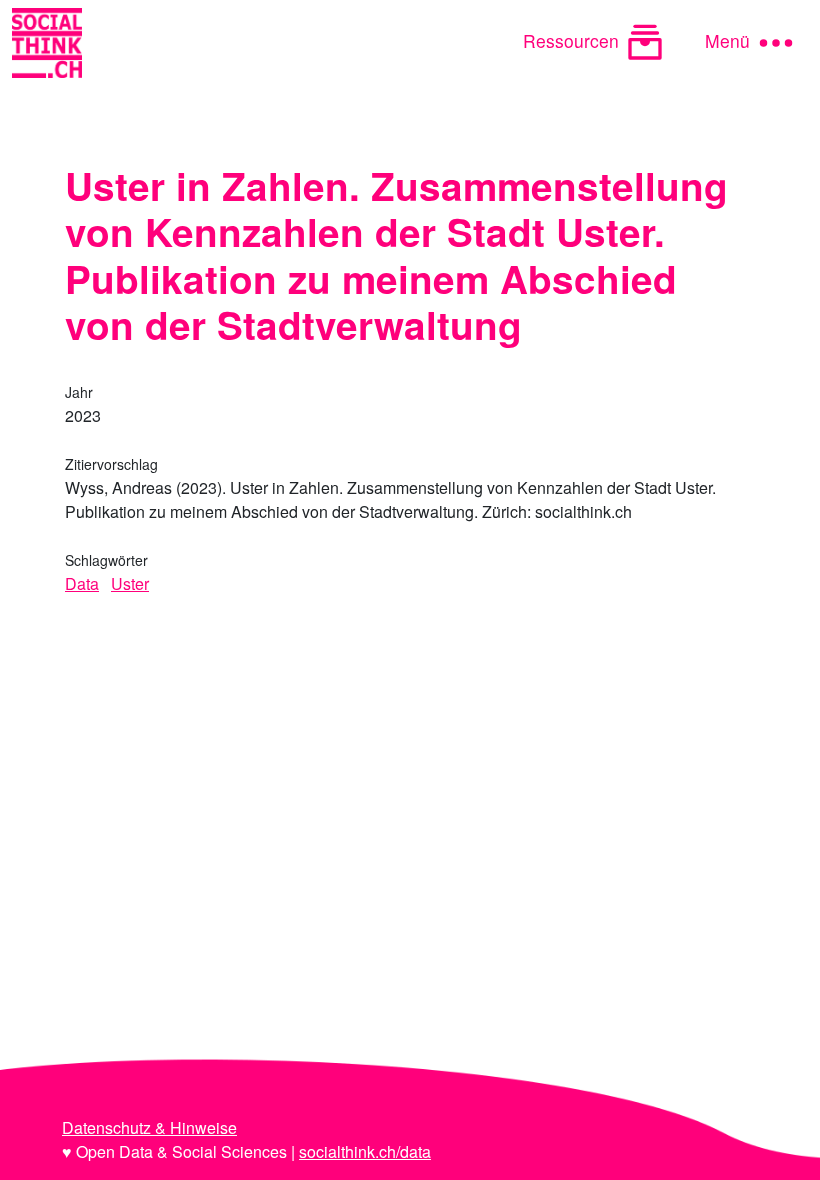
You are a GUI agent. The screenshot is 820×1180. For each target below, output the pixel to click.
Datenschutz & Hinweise (149, 1127)
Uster (130, 583)
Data (82, 583)
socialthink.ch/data (365, 1151)
